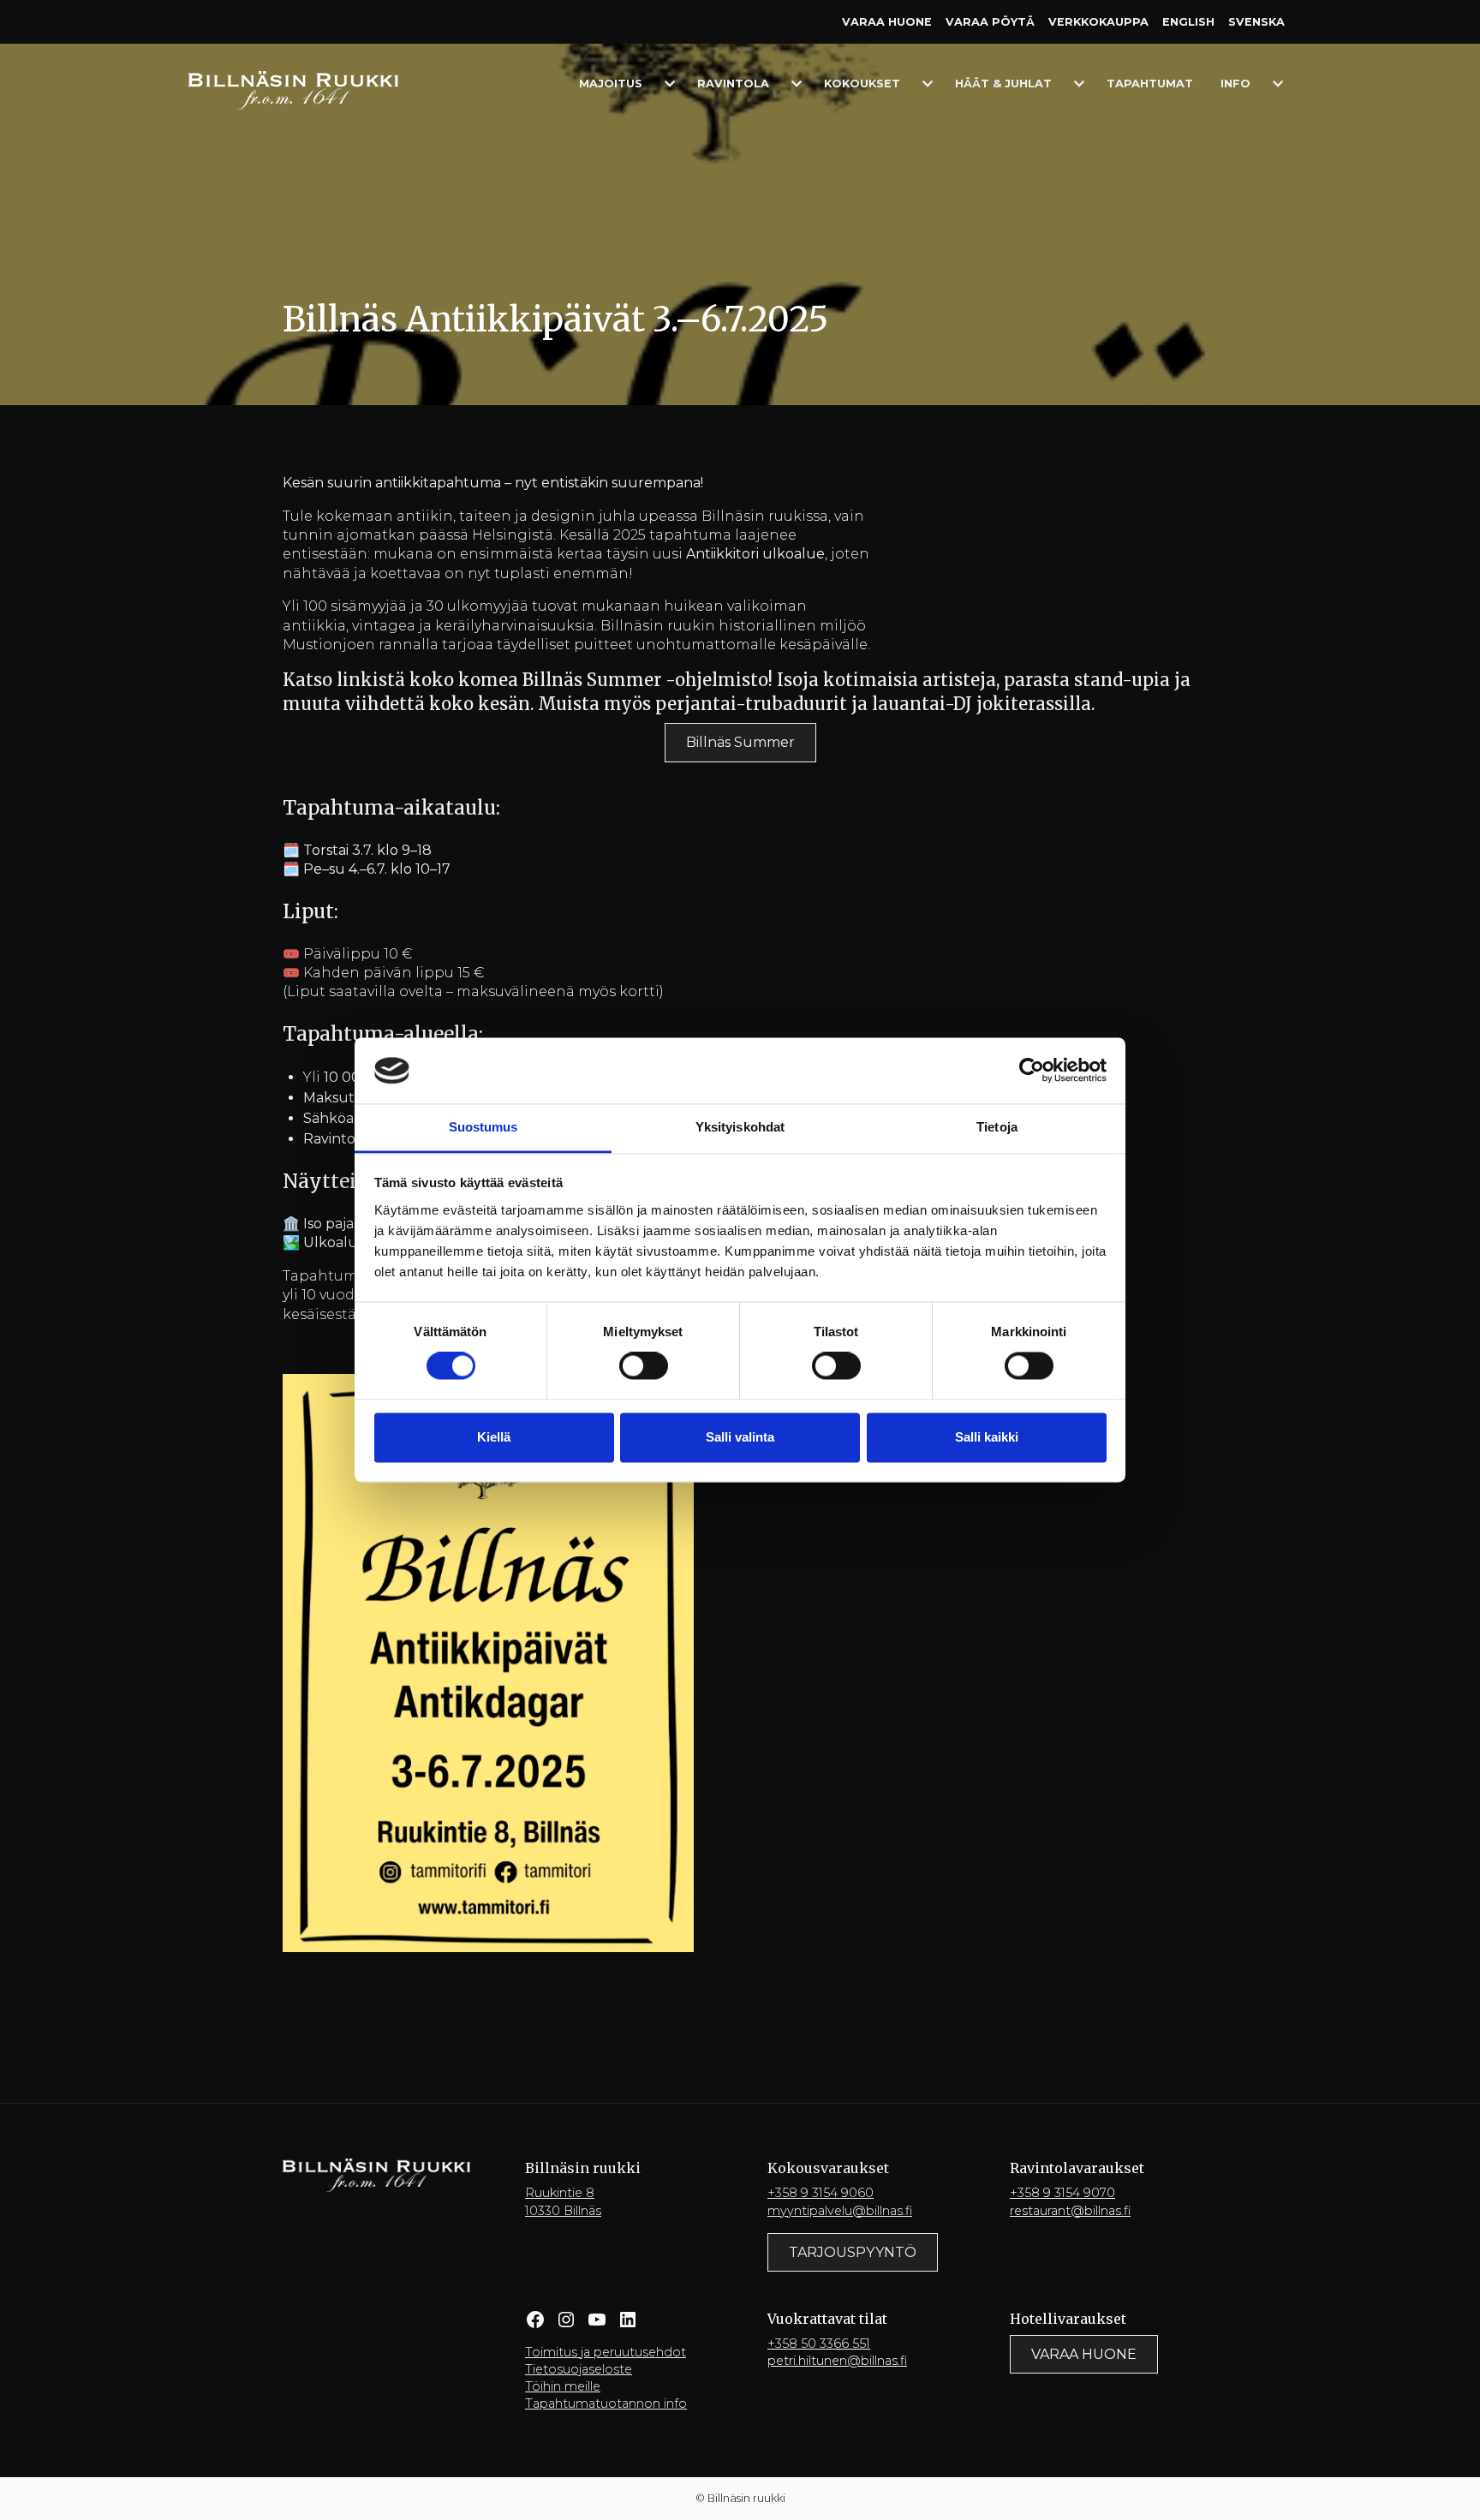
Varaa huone (887, 22)
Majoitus (611, 84)
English (1188, 22)
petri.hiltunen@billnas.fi (837, 2361)
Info (1235, 84)
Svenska (1256, 22)
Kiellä (494, 1437)
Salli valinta (740, 1437)
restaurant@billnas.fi (1070, 2211)
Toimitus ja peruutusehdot (606, 2352)
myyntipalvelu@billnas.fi (840, 2211)
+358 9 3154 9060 (821, 2193)
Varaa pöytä (990, 22)
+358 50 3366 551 (819, 2344)
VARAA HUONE (1084, 2354)
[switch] (644, 1366)
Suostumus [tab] (483, 1127)
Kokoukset (862, 84)
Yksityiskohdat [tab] (740, 1127)
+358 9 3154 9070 (1062, 2193)
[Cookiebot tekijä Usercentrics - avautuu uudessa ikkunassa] (1032, 1071)
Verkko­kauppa (1098, 22)
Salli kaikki (987, 1437)
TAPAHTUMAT (1150, 84)
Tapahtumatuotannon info (606, 2404)
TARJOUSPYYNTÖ (853, 2252)
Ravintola (733, 84)
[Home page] (293, 90)
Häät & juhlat (1003, 84)
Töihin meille (563, 2386)
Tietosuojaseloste (579, 2369)
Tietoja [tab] (997, 1127)
